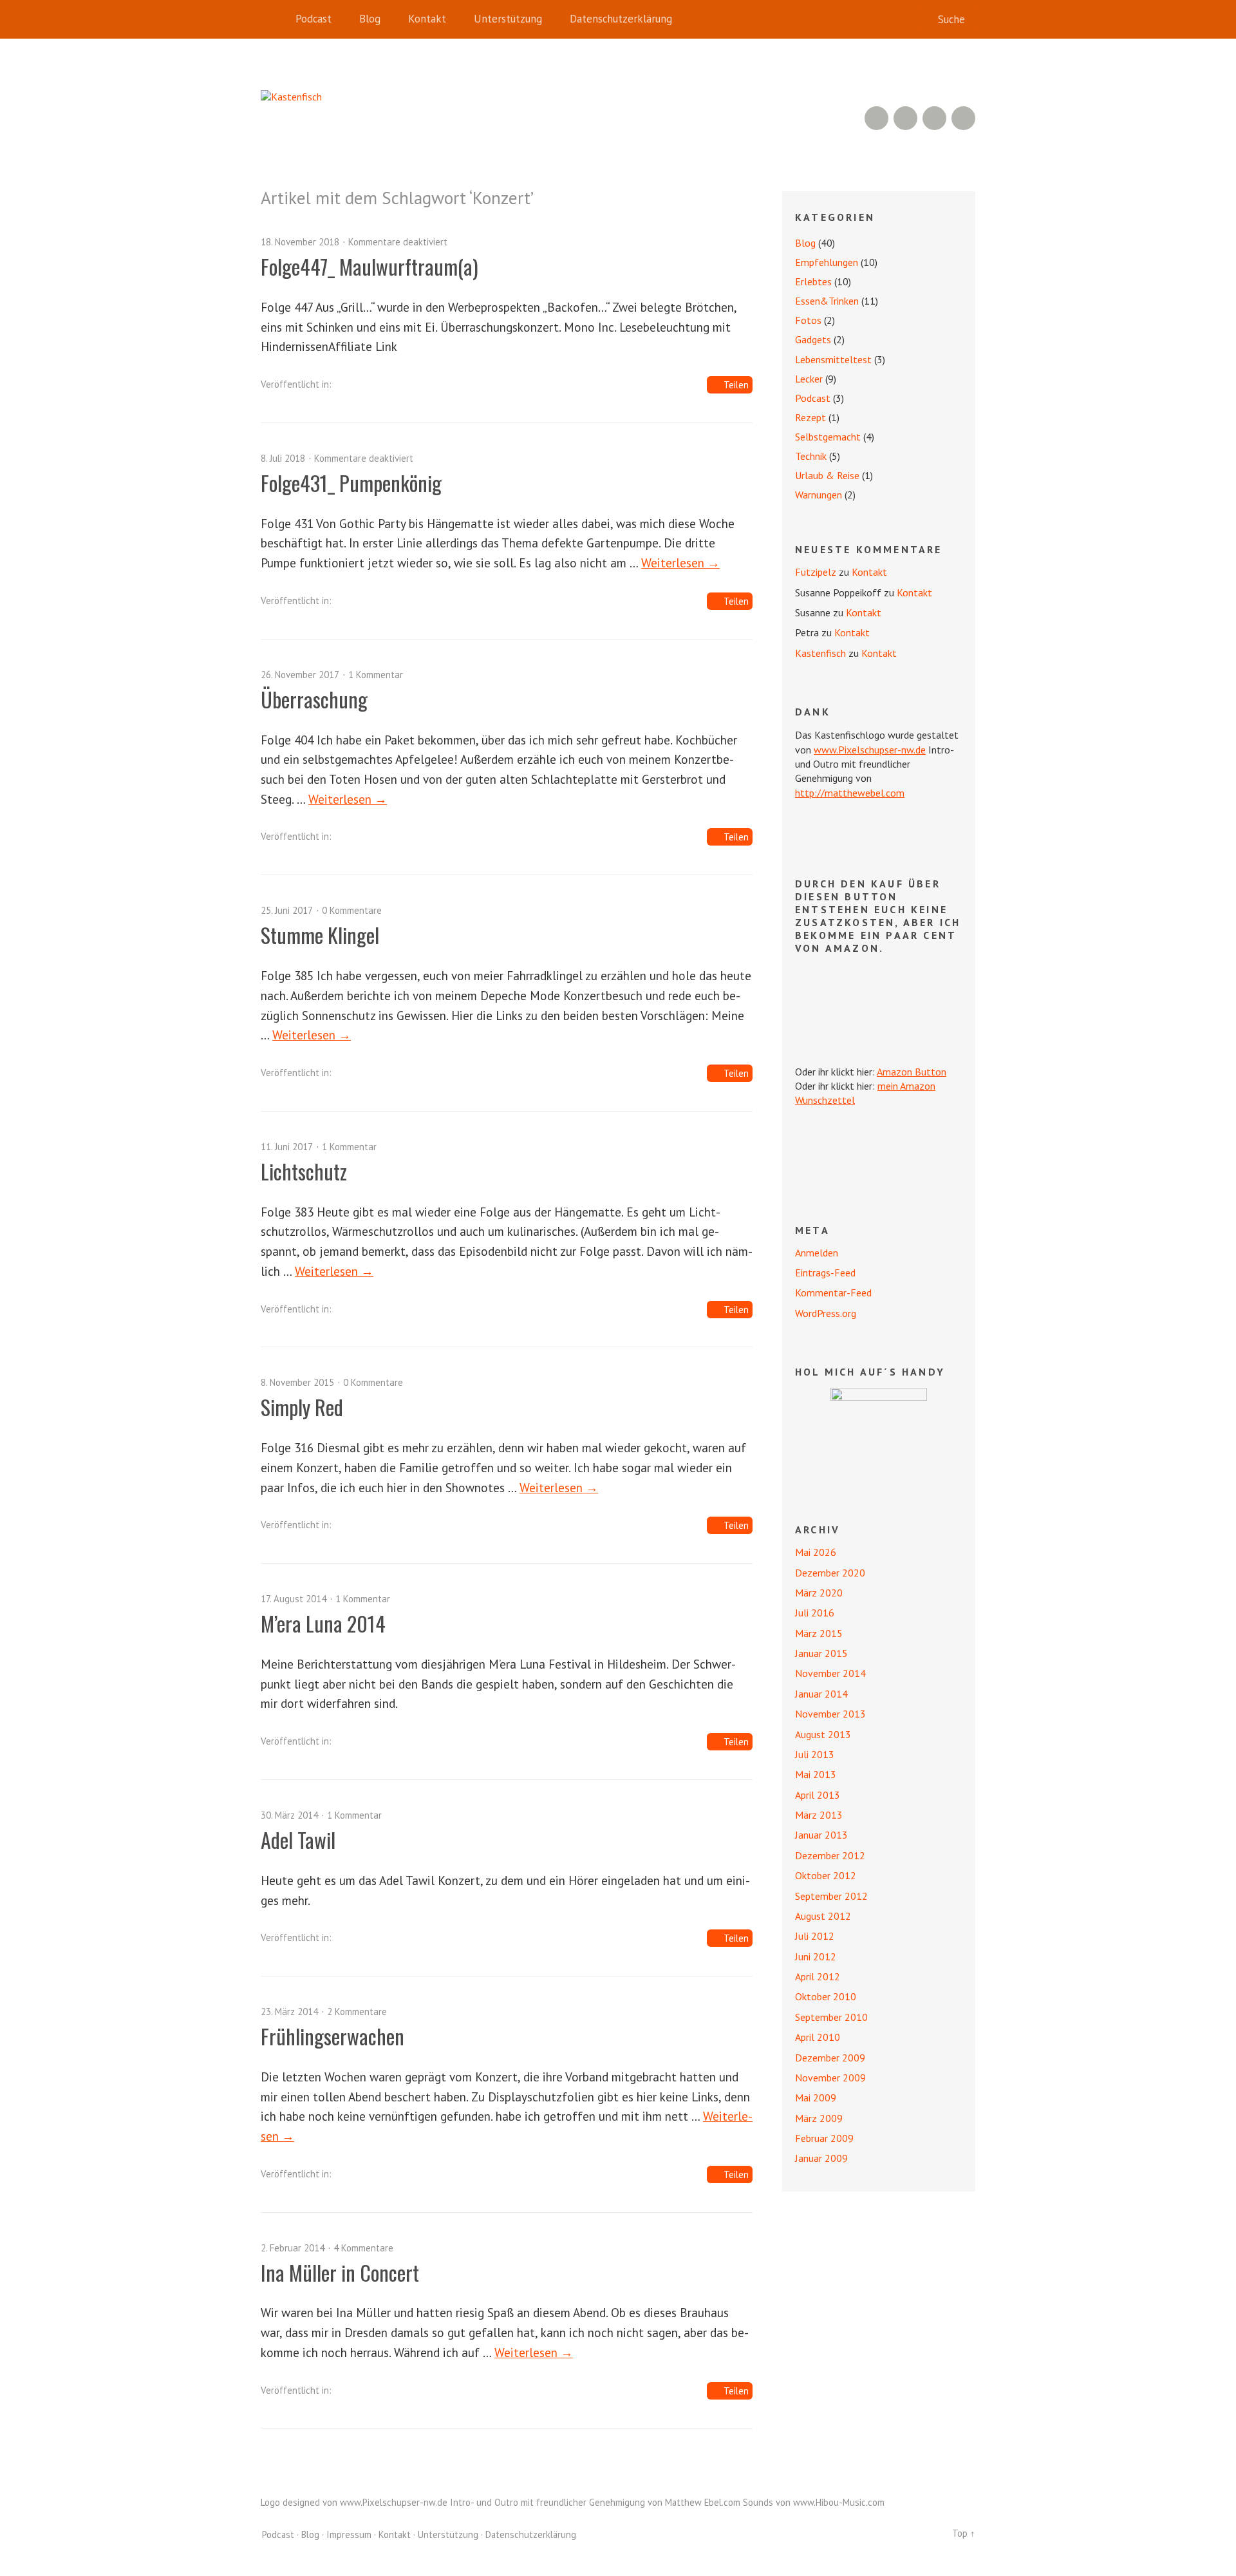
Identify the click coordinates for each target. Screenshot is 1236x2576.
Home (274, 19)
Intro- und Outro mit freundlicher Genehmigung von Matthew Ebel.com (595, 2502)
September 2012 (831, 1896)
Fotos (808, 320)
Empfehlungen (827, 262)
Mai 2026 (816, 1552)
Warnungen (819, 495)
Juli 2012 (815, 1936)
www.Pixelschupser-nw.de (870, 750)
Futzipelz (816, 572)
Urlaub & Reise (827, 475)
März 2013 (819, 1815)
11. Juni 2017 (287, 1147)
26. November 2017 (300, 675)
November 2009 (830, 2078)
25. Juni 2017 (287, 910)
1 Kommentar (376, 675)
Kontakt (427, 19)
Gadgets (813, 339)
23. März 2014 (289, 2012)
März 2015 (819, 1633)
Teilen (736, 385)
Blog (370, 19)
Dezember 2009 (830, 2058)
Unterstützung (508, 19)
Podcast (314, 19)
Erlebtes (813, 281)
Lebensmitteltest (833, 359)
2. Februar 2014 (293, 2248)
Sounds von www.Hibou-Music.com (814, 2502)
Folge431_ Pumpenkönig (351, 483)
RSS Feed (876, 118)
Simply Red (302, 1407)
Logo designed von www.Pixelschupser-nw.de (354, 2502)
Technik (811, 456)
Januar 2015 (821, 1653)
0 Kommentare (352, 910)
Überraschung (314, 699)
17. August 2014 (294, 1599)
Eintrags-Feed (825, 1273)
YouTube (905, 118)
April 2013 (818, 1795)
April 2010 (818, 2037)
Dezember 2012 (830, 1855)
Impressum (349, 2534)
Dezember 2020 (830, 1573)
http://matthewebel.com (850, 793)
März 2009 (819, 2118)
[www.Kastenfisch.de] (879, 1436)
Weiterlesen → (680, 563)
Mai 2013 (816, 1774)
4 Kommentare (363, 2248)
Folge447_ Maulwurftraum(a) (370, 266)
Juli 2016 (815, 1613)
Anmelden (817, 1253)
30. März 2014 (289, 1815)
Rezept (810, 417)
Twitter (963, 118)
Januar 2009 (821, 2158)
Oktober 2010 (826, 1996)
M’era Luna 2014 (323, 1623)
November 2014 (830, 1673)
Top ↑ (964, 2533)
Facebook (934, 118)
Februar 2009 (824, 2138)
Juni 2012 (816, 1956)
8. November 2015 (297, 1382)
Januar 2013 (821, 1835)
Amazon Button (912, 1072)
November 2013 (830, 1714)
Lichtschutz (304, 1171)
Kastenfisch (820, 653)
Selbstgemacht (828, 437)
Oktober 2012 (826, 1875)
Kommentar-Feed (833, 1293)
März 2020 (819, 1593)
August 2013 (823, 1734)
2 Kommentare (357, 2012)
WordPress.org (826, 1313)
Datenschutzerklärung (621, 19)
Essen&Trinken (827, 301)
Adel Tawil (298, 1840)
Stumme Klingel (320, 935)
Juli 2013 (815, 1754)
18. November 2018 (300, 242)
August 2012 (823, 1916)
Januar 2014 (821, 1694)
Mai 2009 (816, 2098)
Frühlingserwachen (332, 2036)
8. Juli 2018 (283, 458)
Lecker (809, 379)
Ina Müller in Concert (340, 2272)
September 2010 (831, 2017)
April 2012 (818, 1976)
